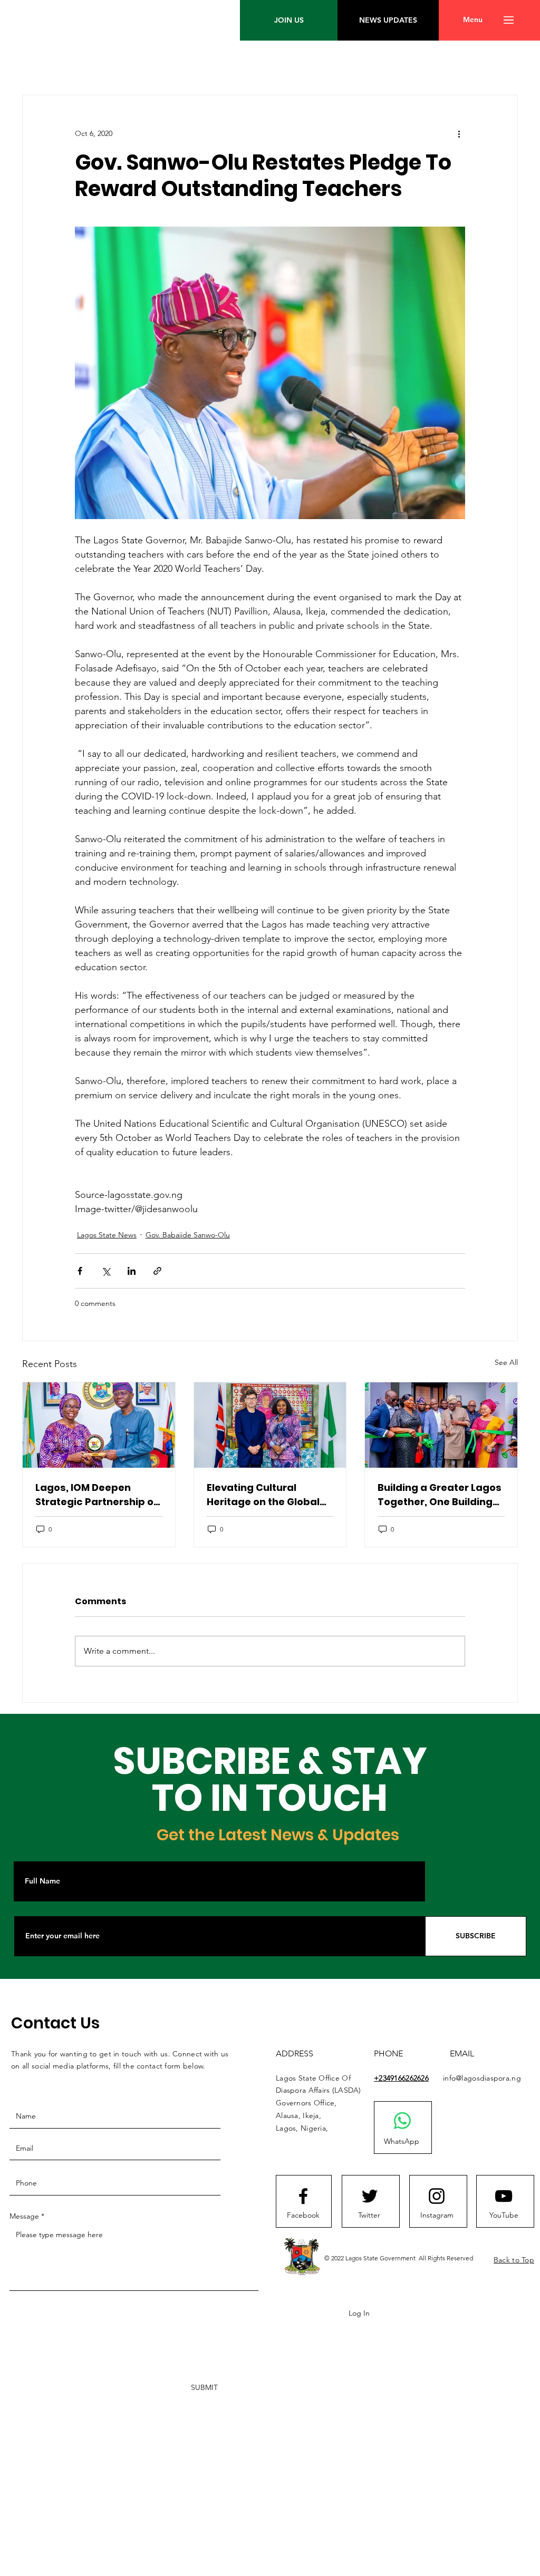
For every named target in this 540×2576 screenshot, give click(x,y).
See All (506, 1362)
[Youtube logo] (504, 2196)
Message (24, 2216)
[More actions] (459, 133)
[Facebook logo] (303, 2196)
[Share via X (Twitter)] (106, 1271)
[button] (473, 20)
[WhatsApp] (402, 2121)
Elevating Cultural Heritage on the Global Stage (263, 1495)
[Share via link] (157, 1271)
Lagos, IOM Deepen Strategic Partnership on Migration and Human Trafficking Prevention (98, 1495)
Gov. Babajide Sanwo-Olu (188, 1235)
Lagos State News (107, 1235)
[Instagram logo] (437, 2196)
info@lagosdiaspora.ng (482, 2078)
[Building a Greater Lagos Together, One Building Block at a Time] (441, 1425)
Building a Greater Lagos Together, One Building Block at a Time (440, 1495)
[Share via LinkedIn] (132, 1271)
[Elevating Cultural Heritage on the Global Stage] (270, 1425)
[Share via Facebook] (80, 1271)
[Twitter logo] (370, 2196)
